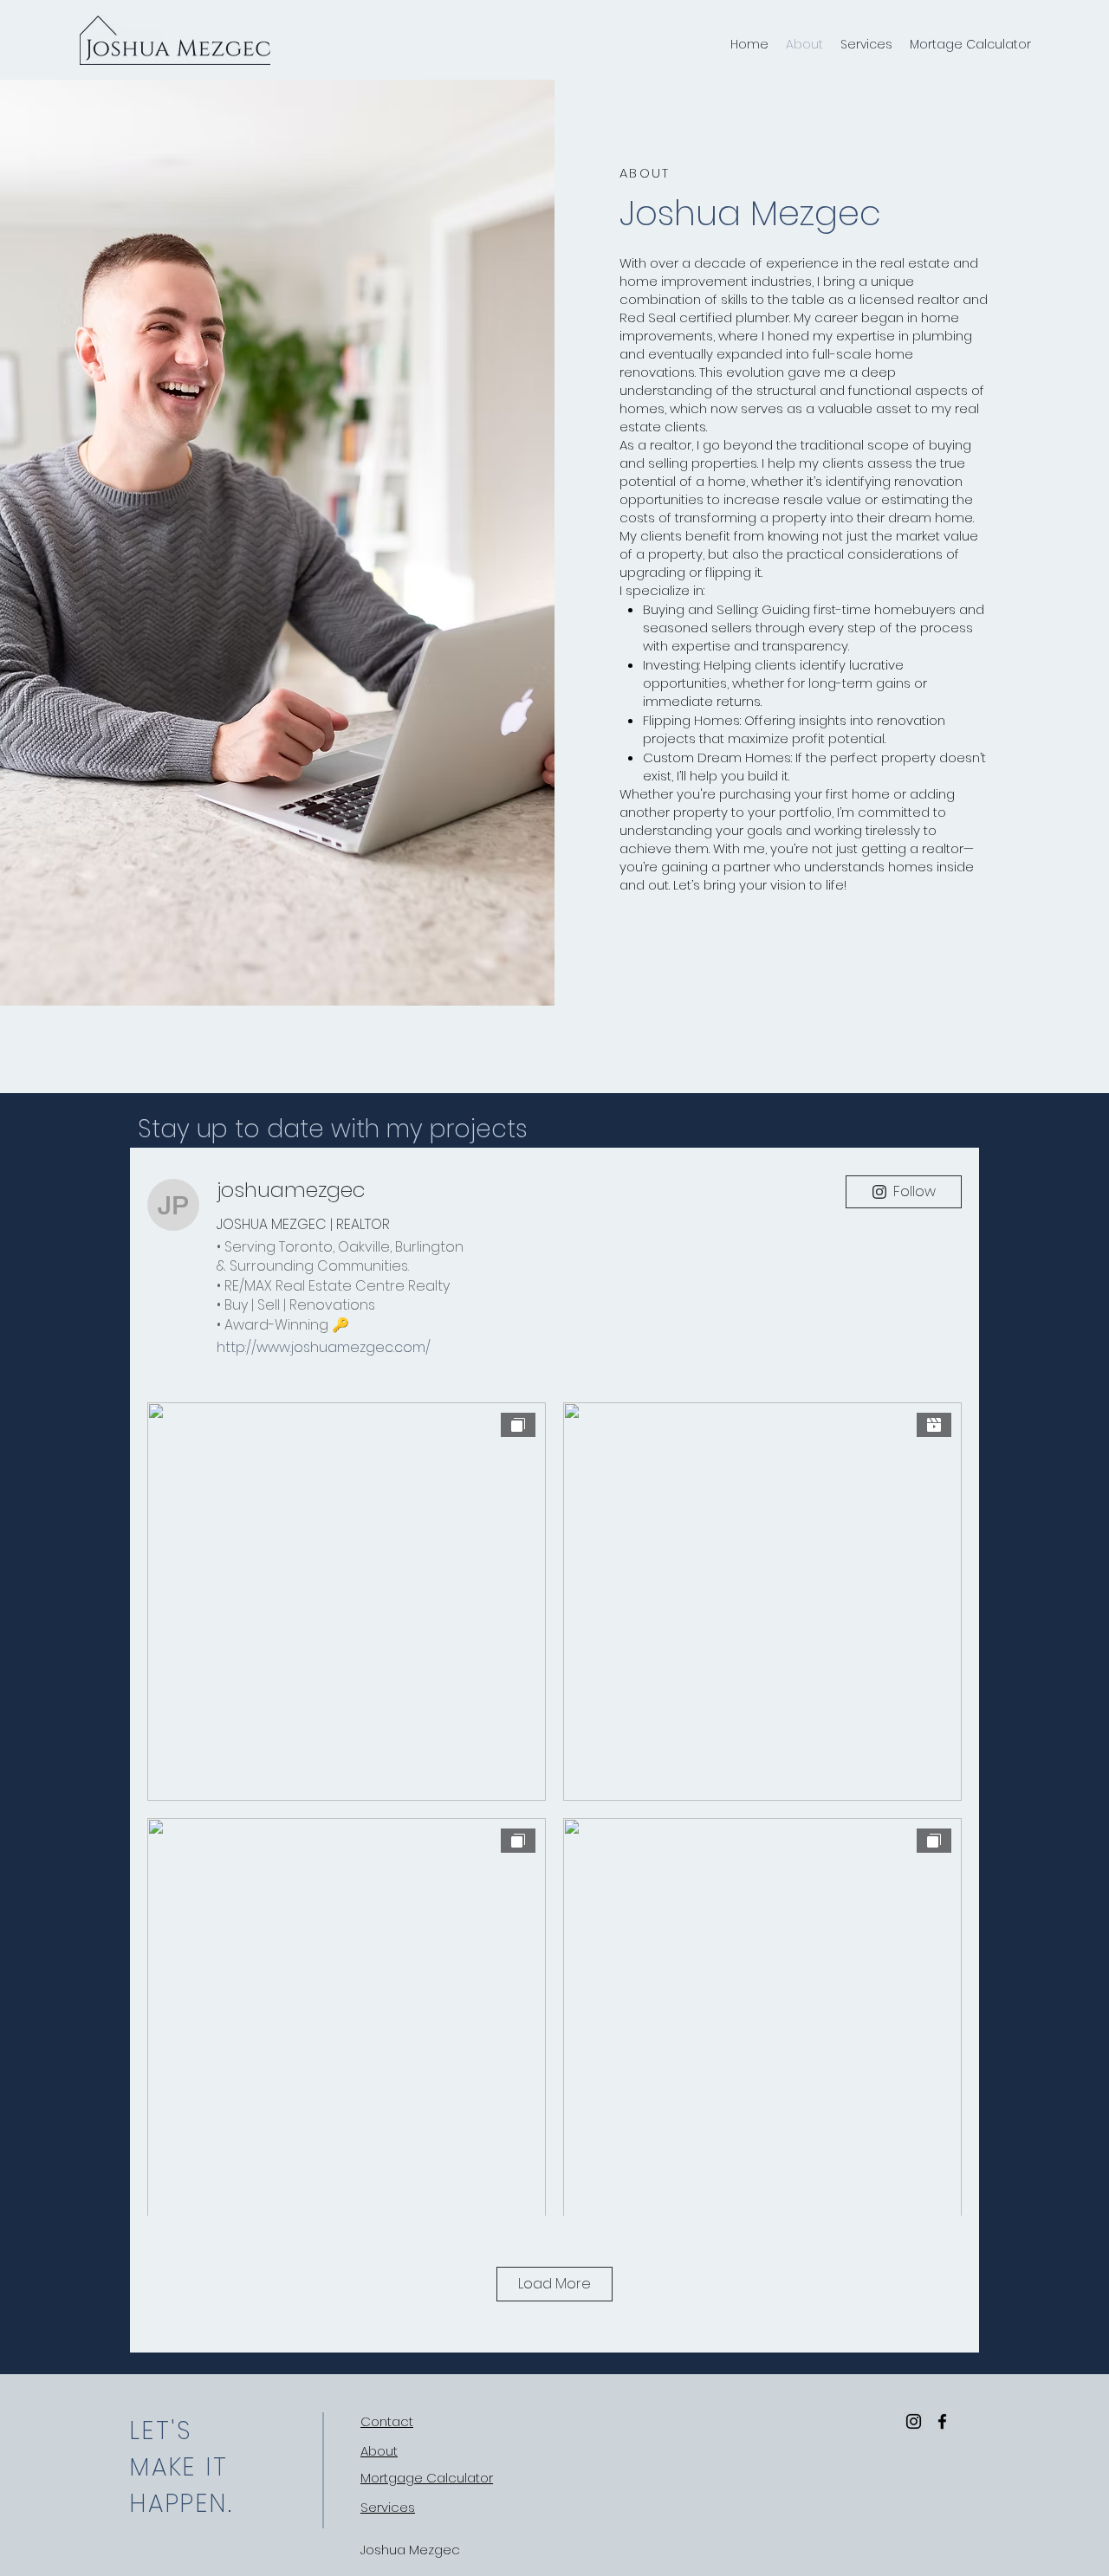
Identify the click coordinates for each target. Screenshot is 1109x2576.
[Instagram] (914, 2421)
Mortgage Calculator (427, 2478)
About (379, 2451)
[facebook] (942, 2421)
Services (388, 2507)
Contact (387, 2421)
